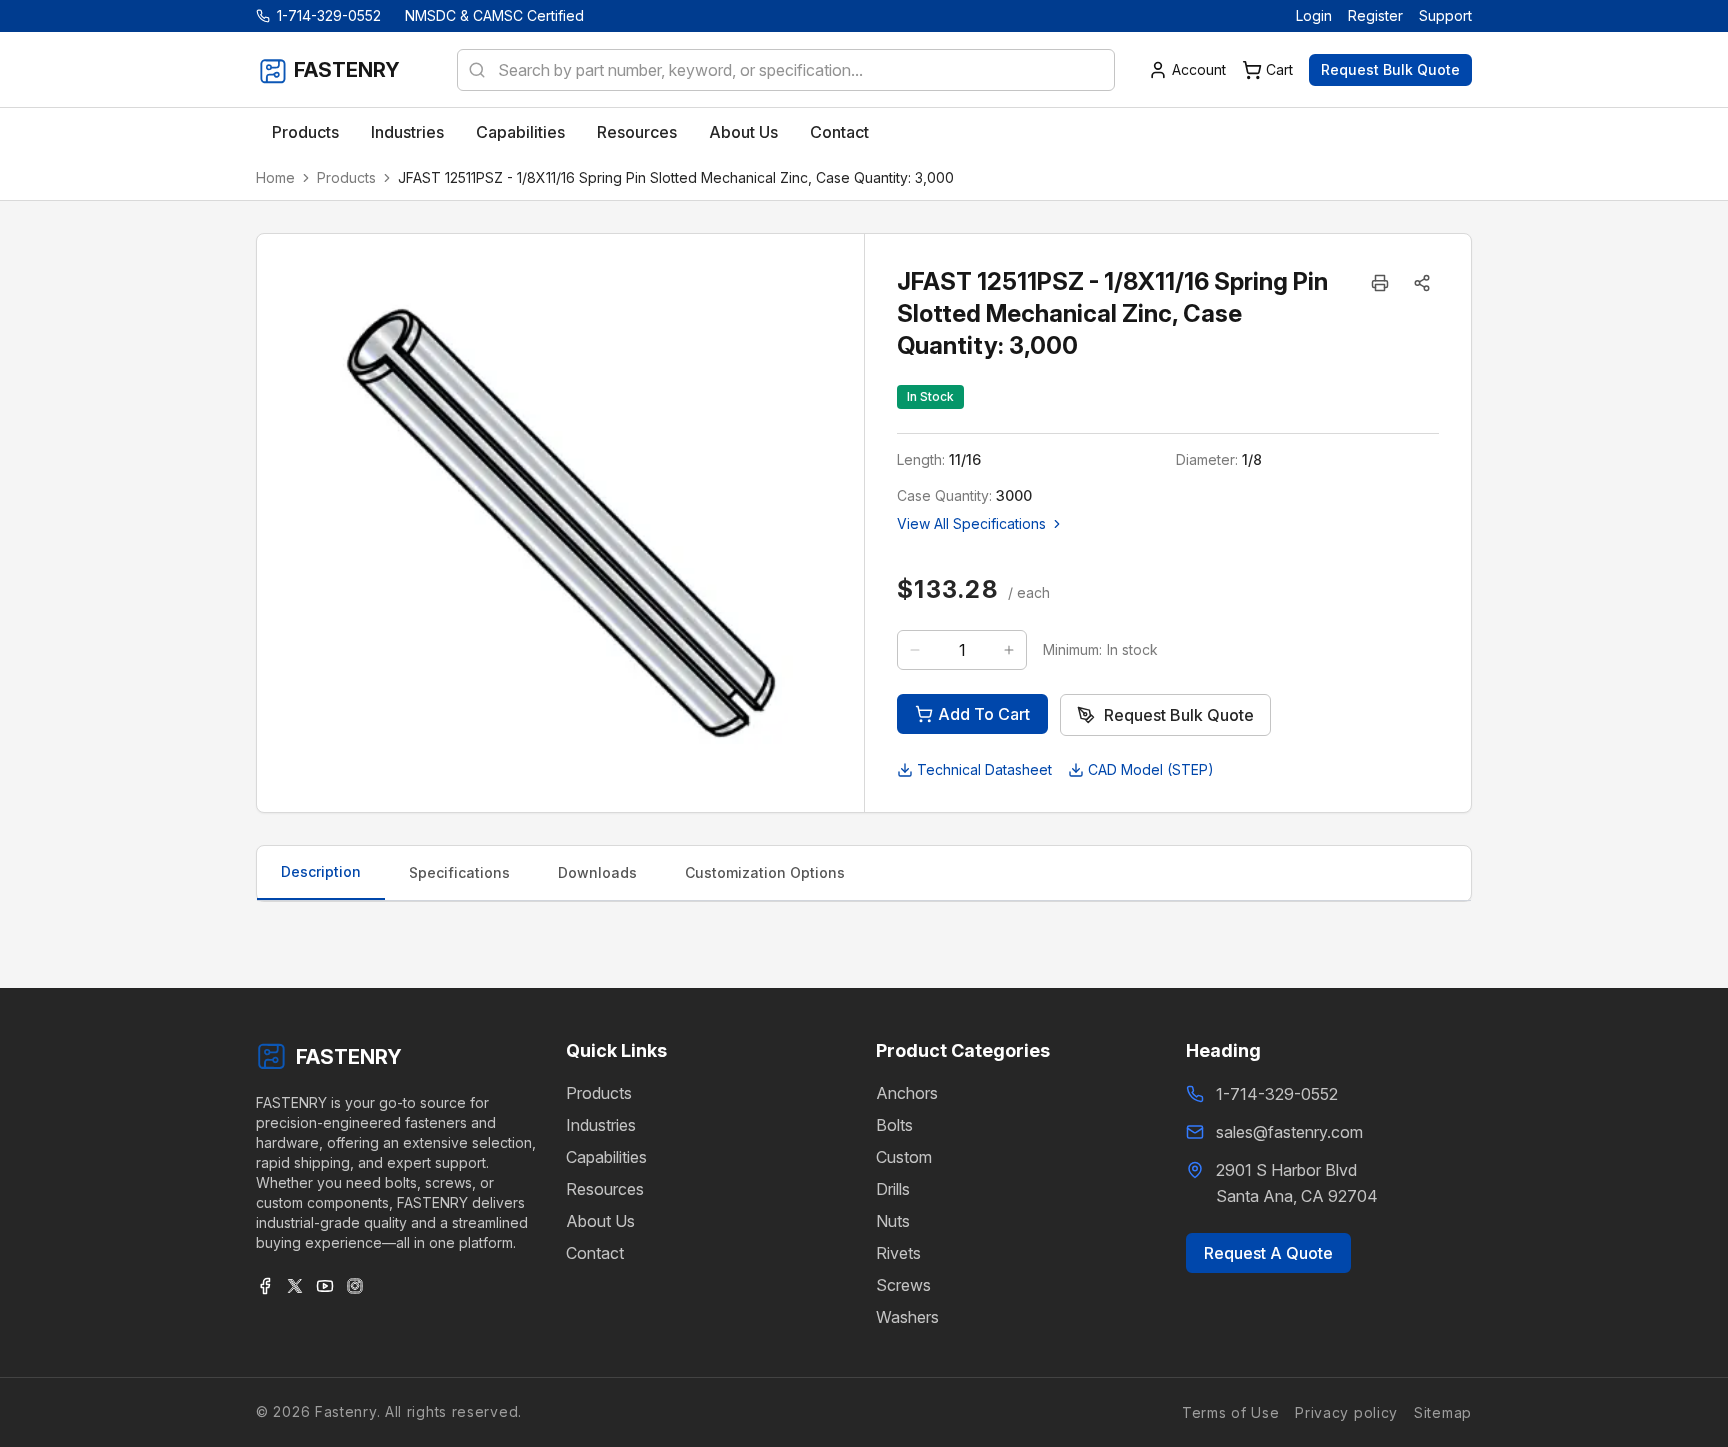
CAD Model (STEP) (1151, 769)
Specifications (459, 872)
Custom (904, 1157)
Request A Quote (1268, 1253)
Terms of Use (1230, 1411)
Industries (601, 1125)
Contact (595, 1253)
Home (275, 177)
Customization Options (765, 872)
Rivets (898, 1253)
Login (1314, 15)
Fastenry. (345, 1411)
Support (1445, 15)
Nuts (893, 1221)
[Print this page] (1380, 283)
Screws (903, 1285)
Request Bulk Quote (1390, 69)
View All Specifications (971, 523)
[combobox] (786, 70)
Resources (605, 1189)
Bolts (894, 1125)
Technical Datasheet (984, 769)
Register (1375, 15)
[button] (1422, 283)
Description (321, 871)
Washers (907, 1317)
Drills (893, 1189)
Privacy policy (1346, 1411)
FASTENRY (349, 1057)
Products (346, 177)
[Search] (471, 70)
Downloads (597, 872)
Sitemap (1443, 1411)
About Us (600, 1221)
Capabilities (606, 1157)
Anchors (907, 1093)
